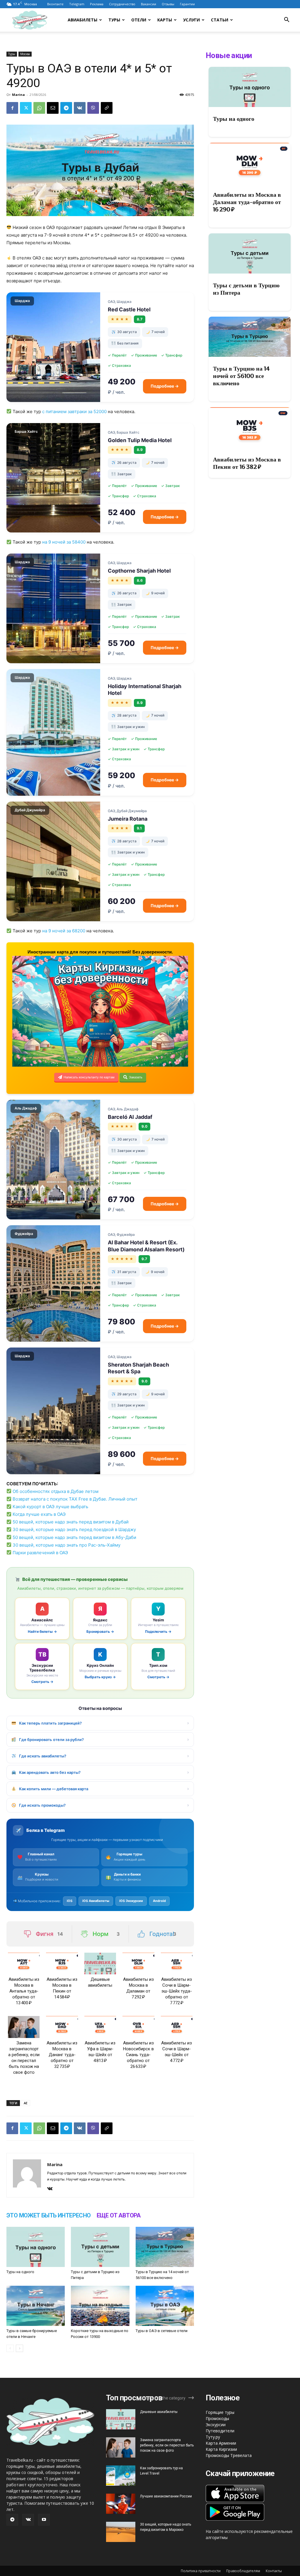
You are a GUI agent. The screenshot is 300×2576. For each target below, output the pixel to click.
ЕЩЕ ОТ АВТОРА (119, 2215)
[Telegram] (66, 108)
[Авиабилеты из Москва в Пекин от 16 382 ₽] (250, 427)
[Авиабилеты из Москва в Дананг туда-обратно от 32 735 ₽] (62, 2027)
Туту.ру (213, 2437)
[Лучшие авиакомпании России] (121, 2504)
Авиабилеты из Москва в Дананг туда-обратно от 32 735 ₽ (62, 2055)
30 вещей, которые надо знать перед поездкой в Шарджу (74, 1529)
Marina (18, 95)
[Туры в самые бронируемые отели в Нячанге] (36, 2306)
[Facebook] (12, 108)
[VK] (80, 108)
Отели (139, 20)
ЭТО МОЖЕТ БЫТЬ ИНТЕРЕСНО (49, 2215)
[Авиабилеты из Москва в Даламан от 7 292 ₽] (138, 1964)
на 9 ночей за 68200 (64, 931)
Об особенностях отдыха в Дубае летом (56, 1491)
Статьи (220, 20)
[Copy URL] (107, 108)
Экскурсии (216, 2425)
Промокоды (217, 2418)
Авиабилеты (82, 20)
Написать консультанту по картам (89, 1077)
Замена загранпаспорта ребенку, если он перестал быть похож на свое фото (167, 2445)
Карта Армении (221, 2443)
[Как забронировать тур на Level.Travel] (121, 2476)
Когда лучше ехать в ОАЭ (39, 1514)
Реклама (97, 4)
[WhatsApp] (39, 108)
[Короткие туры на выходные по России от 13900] (100, 2306)
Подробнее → (165, 386)
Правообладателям (243, 2571)
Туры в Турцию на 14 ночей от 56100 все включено (241, 376)
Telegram (77, 4)
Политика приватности (201, 2571)
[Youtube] (44, 2520)
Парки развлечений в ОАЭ (40, 1553)
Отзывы (168, 4)
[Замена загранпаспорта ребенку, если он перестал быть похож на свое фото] (24, 2027)
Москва (25, 54)
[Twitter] (26, 108)
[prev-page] (10, 2348)
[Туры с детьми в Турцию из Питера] (100, 2247)
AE (26, 2103)
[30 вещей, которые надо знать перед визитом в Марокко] (121, 2532)
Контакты (274, 2571)
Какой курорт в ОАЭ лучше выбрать (50, 1507)
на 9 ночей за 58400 (64, 542)
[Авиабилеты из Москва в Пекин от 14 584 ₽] (62, 1964)
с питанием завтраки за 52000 (74, 411)
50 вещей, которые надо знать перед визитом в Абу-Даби (74, 1537)
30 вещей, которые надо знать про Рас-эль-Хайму (67, 1545)
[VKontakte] (52, 2189)
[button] (287, 20)
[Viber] (93, 108)
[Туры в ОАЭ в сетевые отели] (165, 2306)
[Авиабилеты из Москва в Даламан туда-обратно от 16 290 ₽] (250, 163)
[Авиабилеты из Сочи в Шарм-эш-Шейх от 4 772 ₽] (177, 2027)
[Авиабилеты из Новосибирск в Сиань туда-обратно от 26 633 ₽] (138, 2027)
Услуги (191, 20)
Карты (165, 20)
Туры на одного (20, 2272)
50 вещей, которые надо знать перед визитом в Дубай (71, 1522)
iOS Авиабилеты (96, 1901)
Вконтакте (55, 4)
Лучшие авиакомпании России (166, 2496)
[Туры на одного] (36, 2247)
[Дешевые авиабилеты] (100, 1964)
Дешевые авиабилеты (159, 2412)
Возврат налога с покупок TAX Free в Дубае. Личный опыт (75, 1499)
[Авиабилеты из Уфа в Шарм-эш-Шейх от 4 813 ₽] (100, 2027)
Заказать (136, 1077)
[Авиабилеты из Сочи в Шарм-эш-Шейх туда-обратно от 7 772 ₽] (177, 1964)
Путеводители (220, 2431)
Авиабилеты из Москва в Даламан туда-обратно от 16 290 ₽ (247, 202)
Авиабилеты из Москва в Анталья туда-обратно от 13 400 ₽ (24, 1991)
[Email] (53, 108)
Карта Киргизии (221, 2449)
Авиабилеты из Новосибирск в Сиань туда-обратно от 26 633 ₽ (138, 2055)
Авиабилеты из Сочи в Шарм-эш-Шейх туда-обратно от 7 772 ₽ (177, 1991)
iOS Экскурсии (131, 1901)
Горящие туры (220, 2412)
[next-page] (19, 2348)
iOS (70, 1901)
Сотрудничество (122, 4)
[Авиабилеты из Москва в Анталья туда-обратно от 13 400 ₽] (24, 1964)
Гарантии (187, 4)
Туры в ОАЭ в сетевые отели (162, 2331)
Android (159, 1901)
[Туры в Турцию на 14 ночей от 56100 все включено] (165, 2247)
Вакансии (149, 4)
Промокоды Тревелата (229, 2455)
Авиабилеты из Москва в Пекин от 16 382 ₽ (247, 463)
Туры (114, 20)
